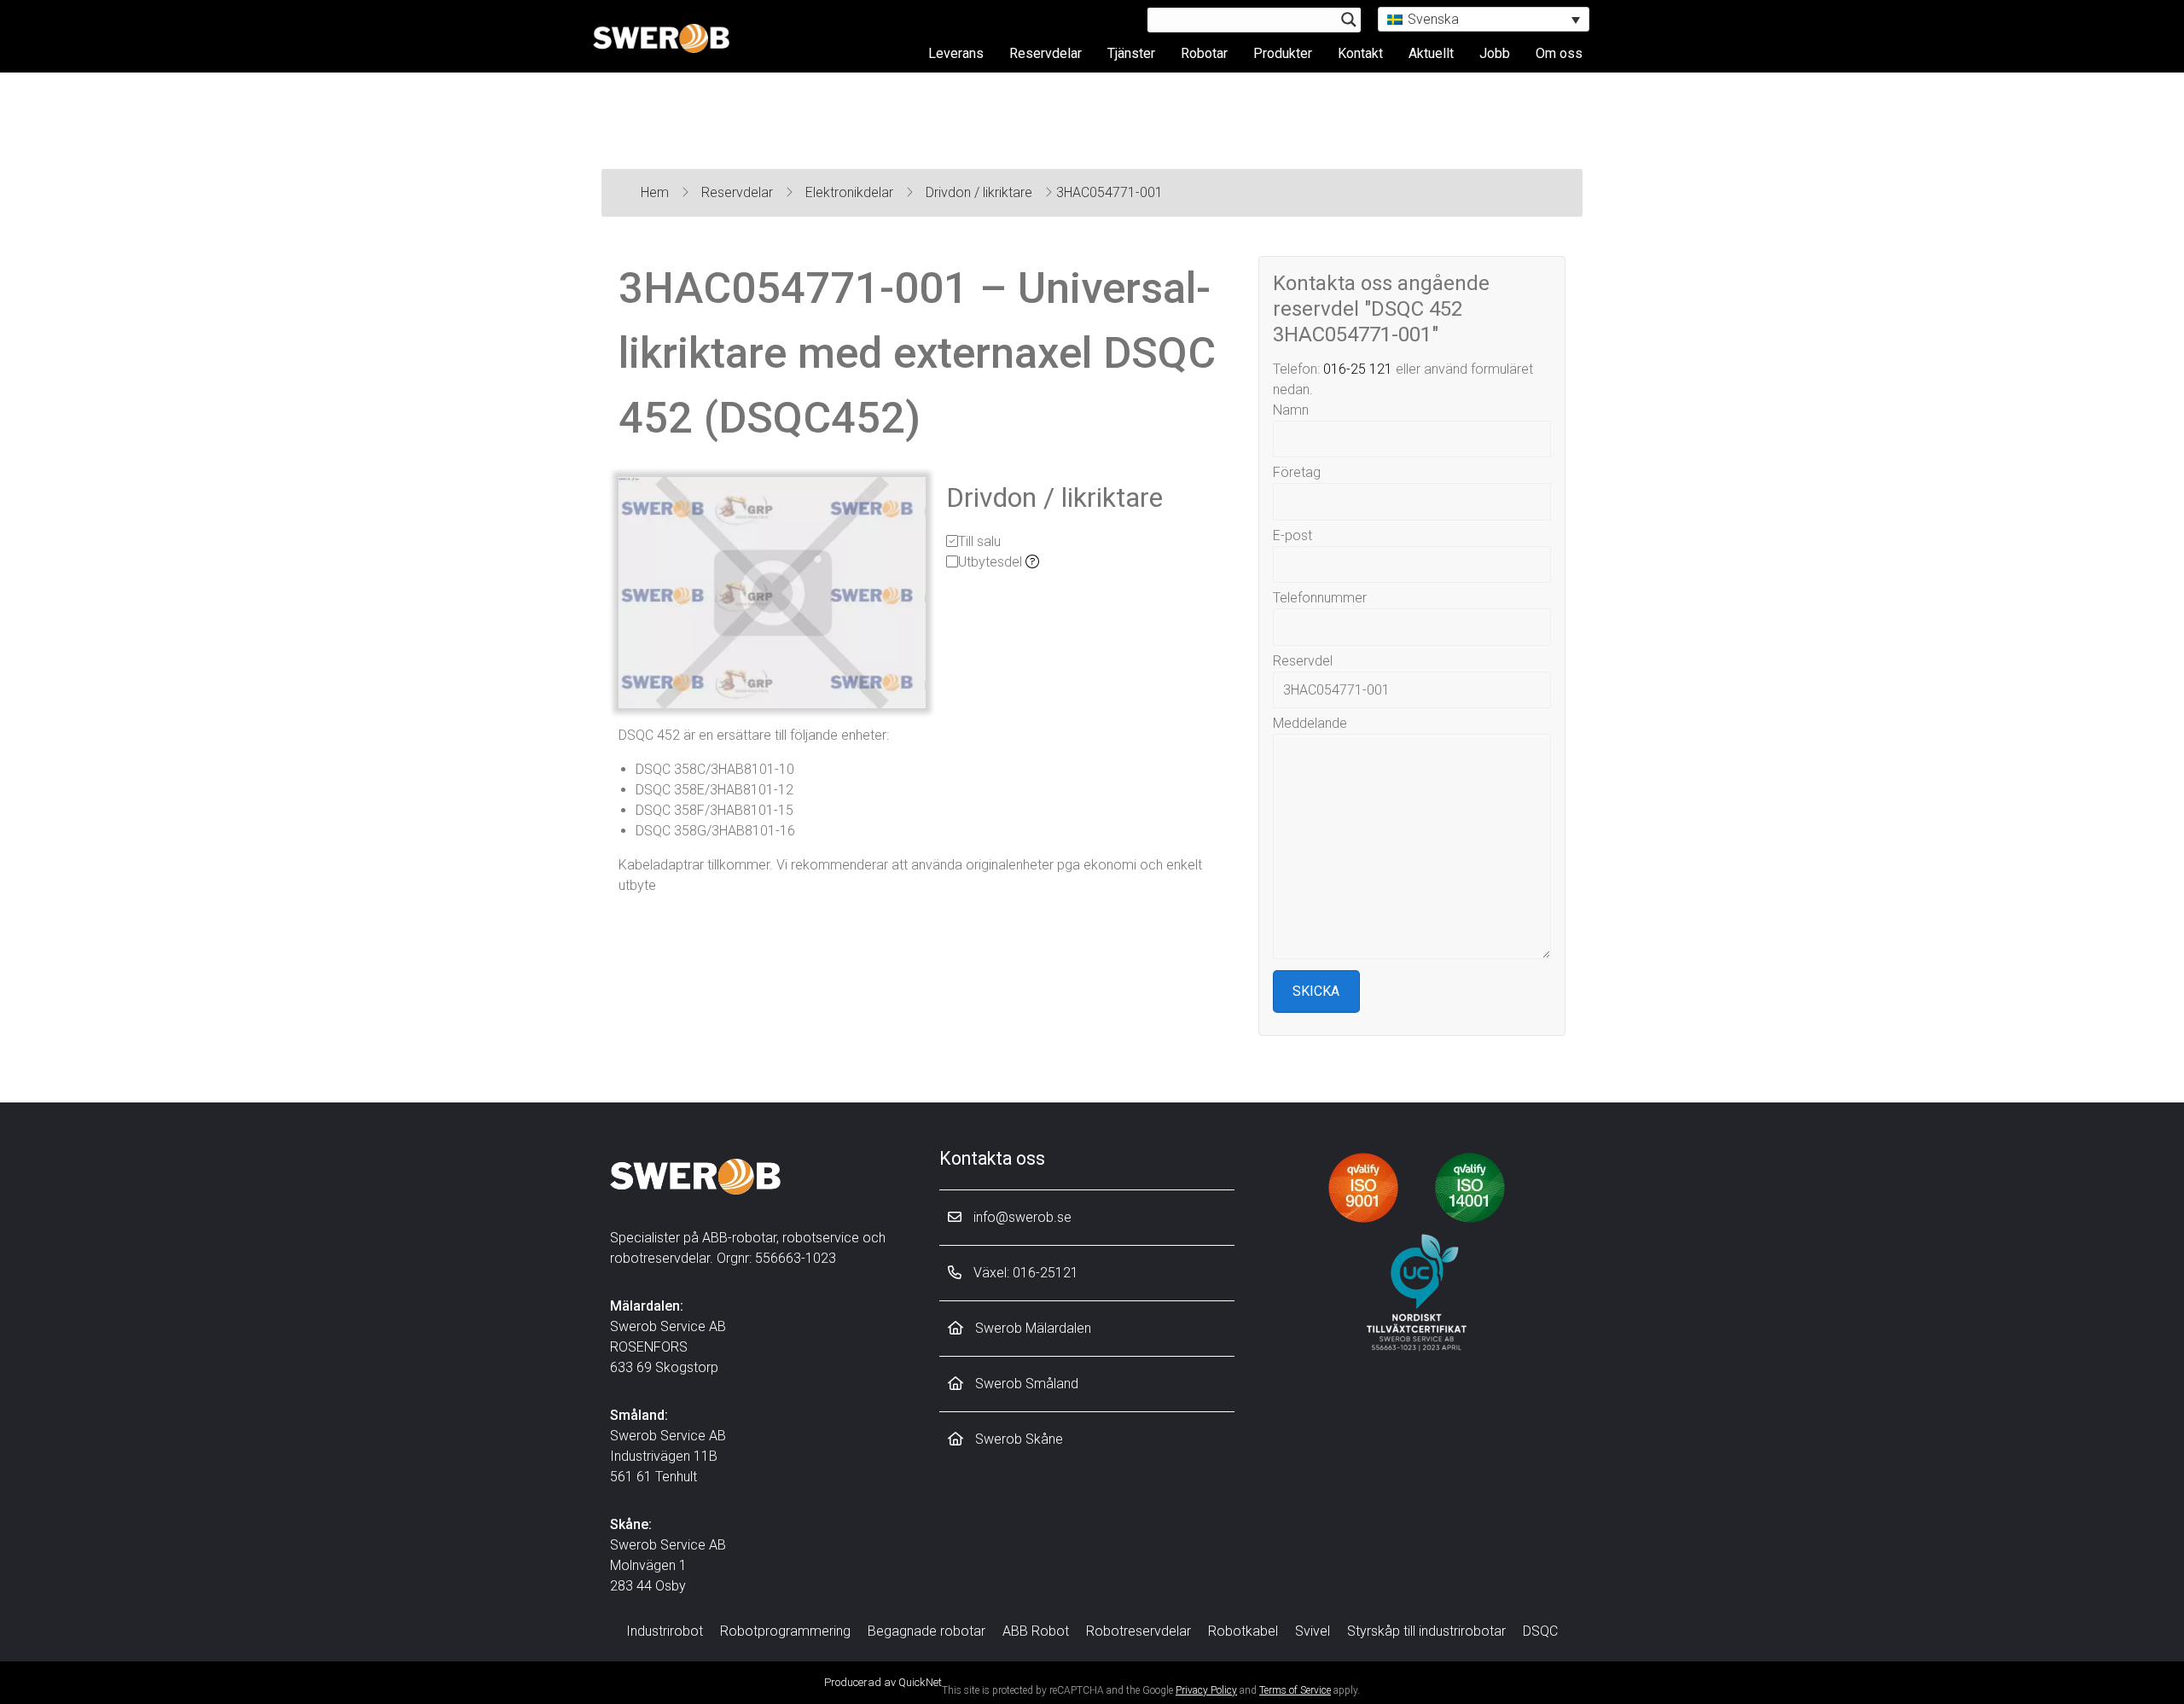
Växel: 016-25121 (1024, 1273)
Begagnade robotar (926, 1631)
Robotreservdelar (1138, 1631)
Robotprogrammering (785, 1631)
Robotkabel (1243, 1631)
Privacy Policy (1206, 1690)
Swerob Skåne (1017, 1439)
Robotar (1204, 53)
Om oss (1559, 53)
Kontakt (1360, 53)
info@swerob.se (1021, 1217)
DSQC (1540, 1631)
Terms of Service (1295, 1690)
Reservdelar (1046, 53)
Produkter (1283, 53)
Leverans (956, 53)
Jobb (1495, 53)
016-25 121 (1358, 369)
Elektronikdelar (851, 192)
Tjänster (1131, 53)
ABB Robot (1036, 1631)
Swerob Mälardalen (1031, 1328)
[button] (1484, 19)
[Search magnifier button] (1349, 20)
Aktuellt (1431, 53)
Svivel (1313, 1631)
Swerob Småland (1025, 1384)
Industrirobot (665, 1631)
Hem (656, 192)
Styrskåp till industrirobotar (1426, 1631)
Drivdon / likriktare (981, 192)
